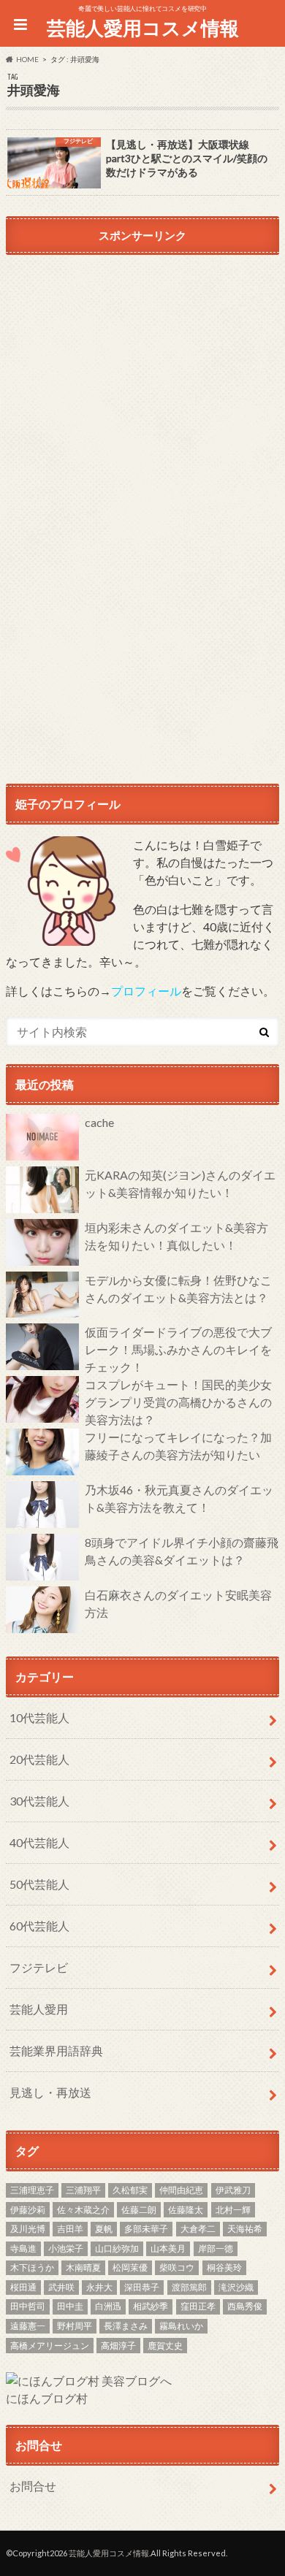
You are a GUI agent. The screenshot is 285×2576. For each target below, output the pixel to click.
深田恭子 (142, 2287)
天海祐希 (245, 2229)
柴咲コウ (177, 2267)
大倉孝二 (198, 2229)
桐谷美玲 (224, 2267)
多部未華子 (146, 2229)
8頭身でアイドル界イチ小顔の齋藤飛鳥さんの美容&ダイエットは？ (182, 1551)
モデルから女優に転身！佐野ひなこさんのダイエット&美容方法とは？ (178, 1289)
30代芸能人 (39, 1801)
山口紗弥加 (117, 2248)
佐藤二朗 (139, 2210)
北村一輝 (233, 2210)
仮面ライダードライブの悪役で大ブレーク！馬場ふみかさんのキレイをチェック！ (178, 1349)
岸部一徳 (216, 2248)
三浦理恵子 (32, 2190)
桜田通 (23, 2287)
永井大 (99, 2287)
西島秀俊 (245, 2306)
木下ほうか (32, 2267)
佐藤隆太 (186, 2210)
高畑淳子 (118, 2346)
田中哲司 (28, 2306)
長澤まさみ (126, 2326)
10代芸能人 (39, 1717)
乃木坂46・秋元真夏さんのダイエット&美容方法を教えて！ (179, 1498)
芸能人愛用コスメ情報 (143, 28)
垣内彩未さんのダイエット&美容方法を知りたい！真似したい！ (176, 1236)
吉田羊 (70, 2229)
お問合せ (33, 2486)
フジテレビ (39, 1967)
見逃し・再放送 (50, 2092)
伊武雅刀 (233, 2190)
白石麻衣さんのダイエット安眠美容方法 (178, 1604)
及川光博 (28, 2229)
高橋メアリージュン (50, 2346)
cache (99, 1122)
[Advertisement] (142, 402)
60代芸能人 (39, 1926)
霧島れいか (181, 2326)
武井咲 (61, 2287)
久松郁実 (130, 2190)
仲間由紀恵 (181, 2190)
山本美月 (168, 2248)
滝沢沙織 (236, 2287)
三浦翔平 (83, 2190)
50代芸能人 (39, 1884)
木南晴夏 (83, 2267)
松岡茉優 (130, 2267)
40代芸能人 (39, 1842)
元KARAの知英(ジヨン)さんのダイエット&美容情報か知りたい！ (180, 1184)
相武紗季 (151, 2306)
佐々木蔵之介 (83, 2210)
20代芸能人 (39, 1759)
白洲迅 (108, 2306)
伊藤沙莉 (28, 2210)
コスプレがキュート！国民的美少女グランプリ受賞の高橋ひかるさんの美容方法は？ (178, 1402)
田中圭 (70, 2306)
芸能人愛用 (39, 2009)
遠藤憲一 (28, 2326)
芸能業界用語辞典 (56, 2051)
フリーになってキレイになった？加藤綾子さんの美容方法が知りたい (178, 1446)
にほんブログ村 (47, 2398)
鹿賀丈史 (165, 2346)
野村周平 (75, 2326)
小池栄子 (66, 2248)
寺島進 (23, 2248)
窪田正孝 (198, 2306)
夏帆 (104, 2229)
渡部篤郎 (189, 2287)
